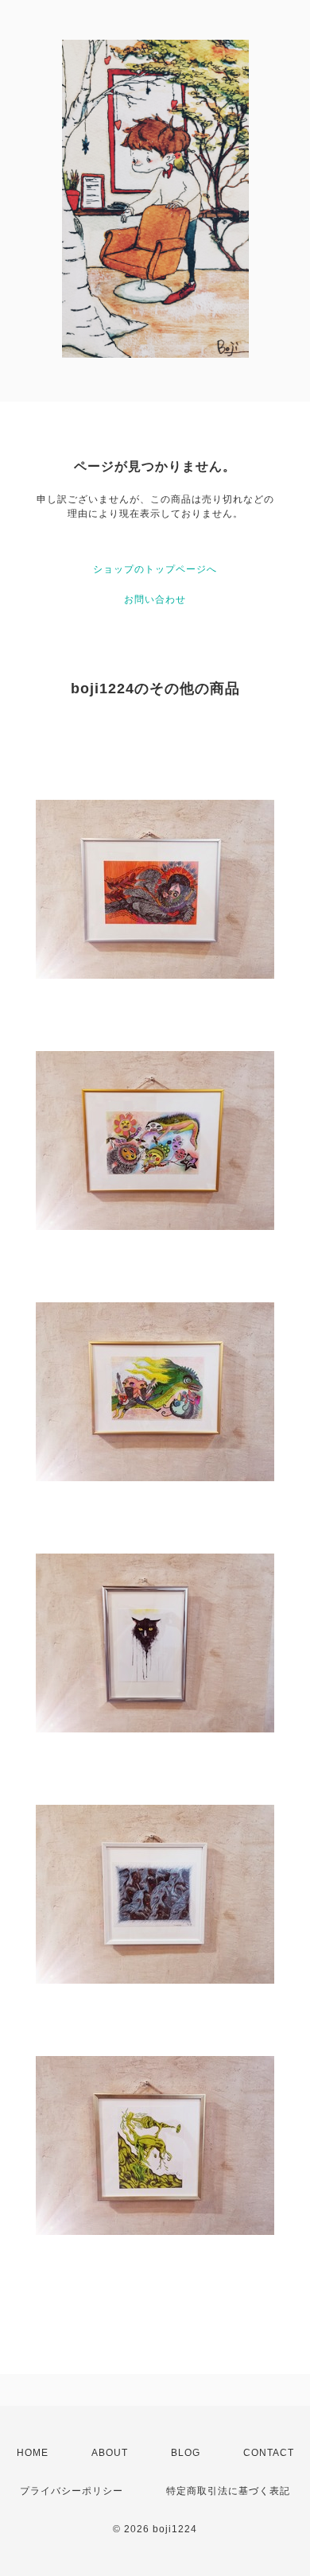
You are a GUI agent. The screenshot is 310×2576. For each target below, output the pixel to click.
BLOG (186, 2453)
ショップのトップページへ (155, 569)
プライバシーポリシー (72, 2491)
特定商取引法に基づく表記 (228, 2491)
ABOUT (110, 2453)
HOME (33, 2453)
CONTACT (269, 2453)
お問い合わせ (155, 599)
